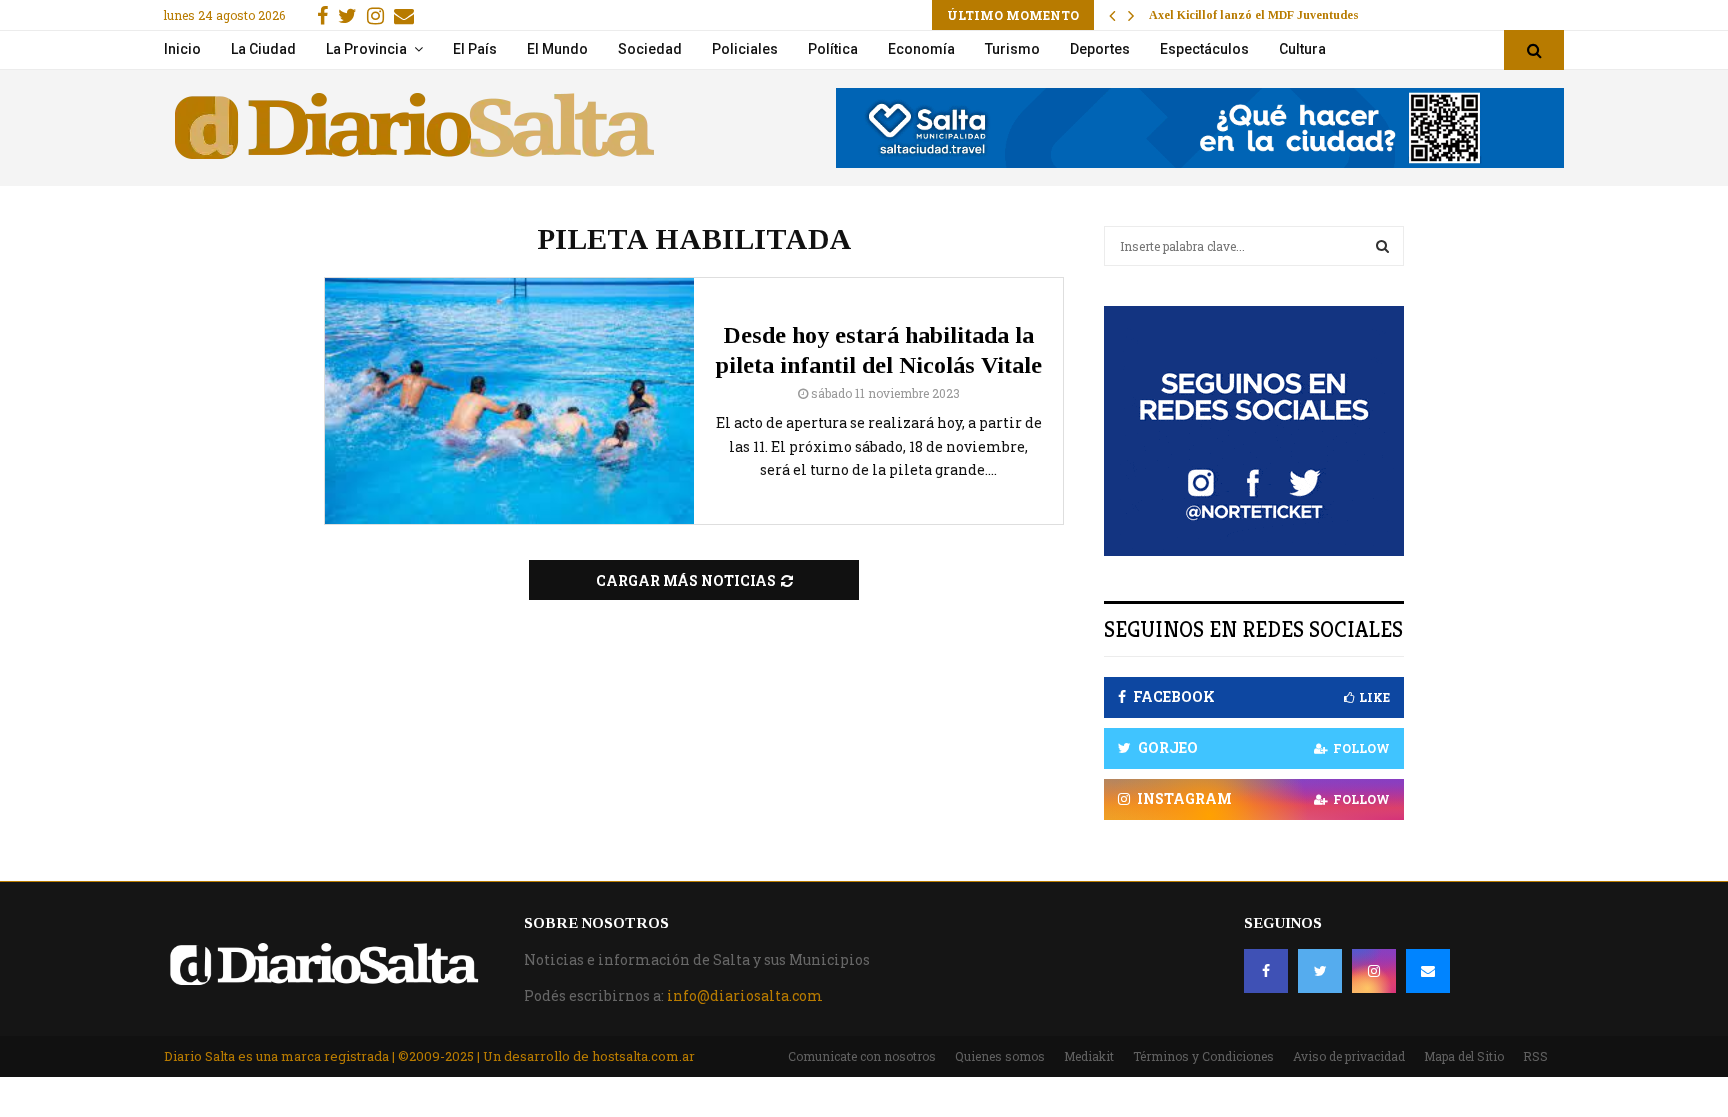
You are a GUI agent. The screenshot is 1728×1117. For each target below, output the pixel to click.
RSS (1535, 1056)
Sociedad (650, 49)
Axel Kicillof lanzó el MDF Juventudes (1254, 15)
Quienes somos (1000, 1056)
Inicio (182, 49)
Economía (921, 49)
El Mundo (557, 49)
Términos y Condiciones (1203, 1056)
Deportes (1100, 49)
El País (475, 49)
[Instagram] (1374, 971)
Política (833, 49)
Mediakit (1089, 1056)
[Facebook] (1266, 971)
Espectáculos (1204, 49)
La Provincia (366, 49)
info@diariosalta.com (745, 995)
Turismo (1012, 49)
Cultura (1302, 49)
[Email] (1428, 971)
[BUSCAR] (1382, 246)
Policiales (745, 49)
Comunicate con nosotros (862, 1056)
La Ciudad (263, 49)
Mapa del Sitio (1464, 1056)
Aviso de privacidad (1349, 1056)
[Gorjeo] (1320, 971)
